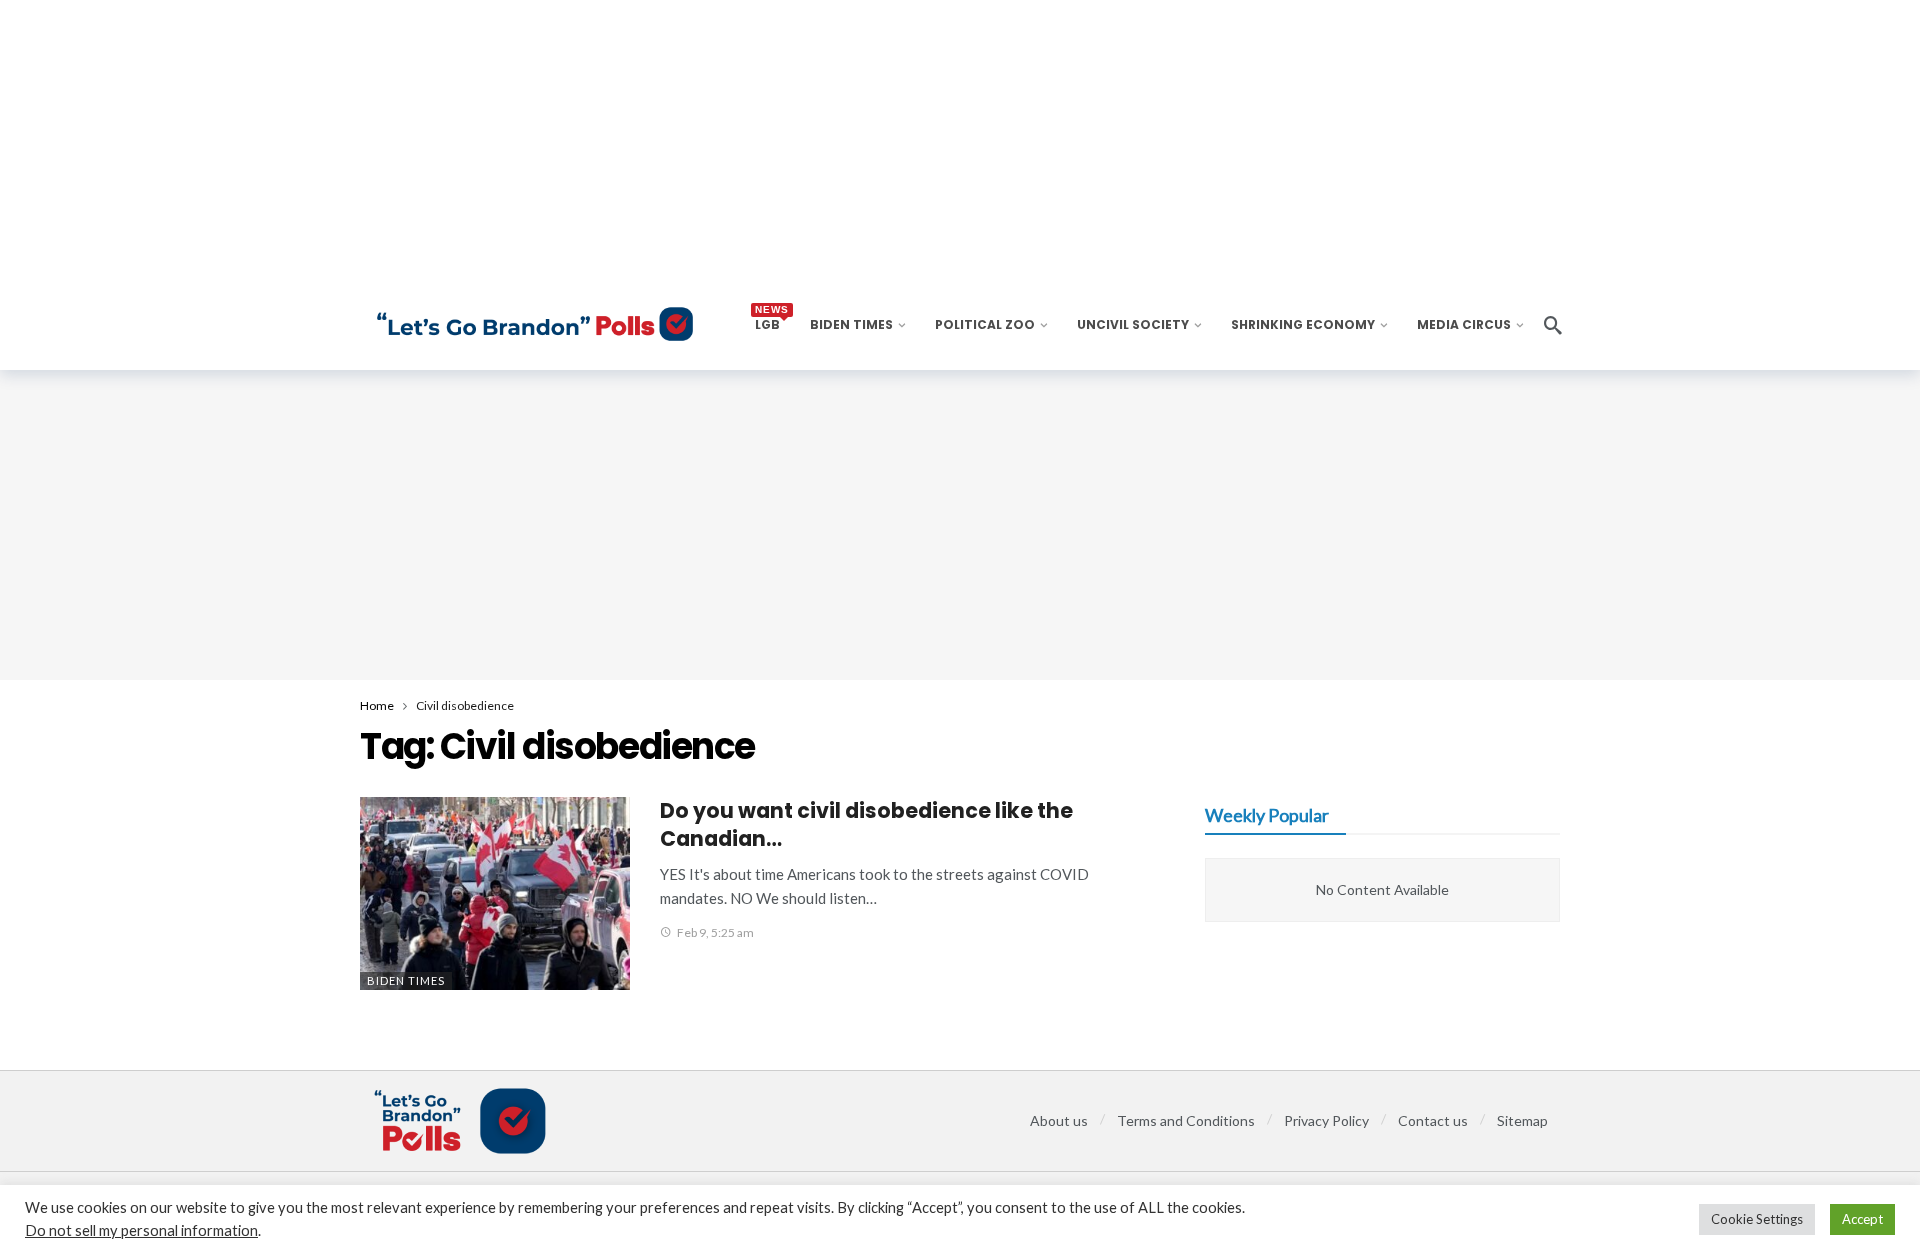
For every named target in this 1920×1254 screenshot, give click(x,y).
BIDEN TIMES (406, 980)
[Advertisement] (960, 525)
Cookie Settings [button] (1757, 1219)
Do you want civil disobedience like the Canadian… (866, 824)
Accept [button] (1862, 1219)
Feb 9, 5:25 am (715, 932)
